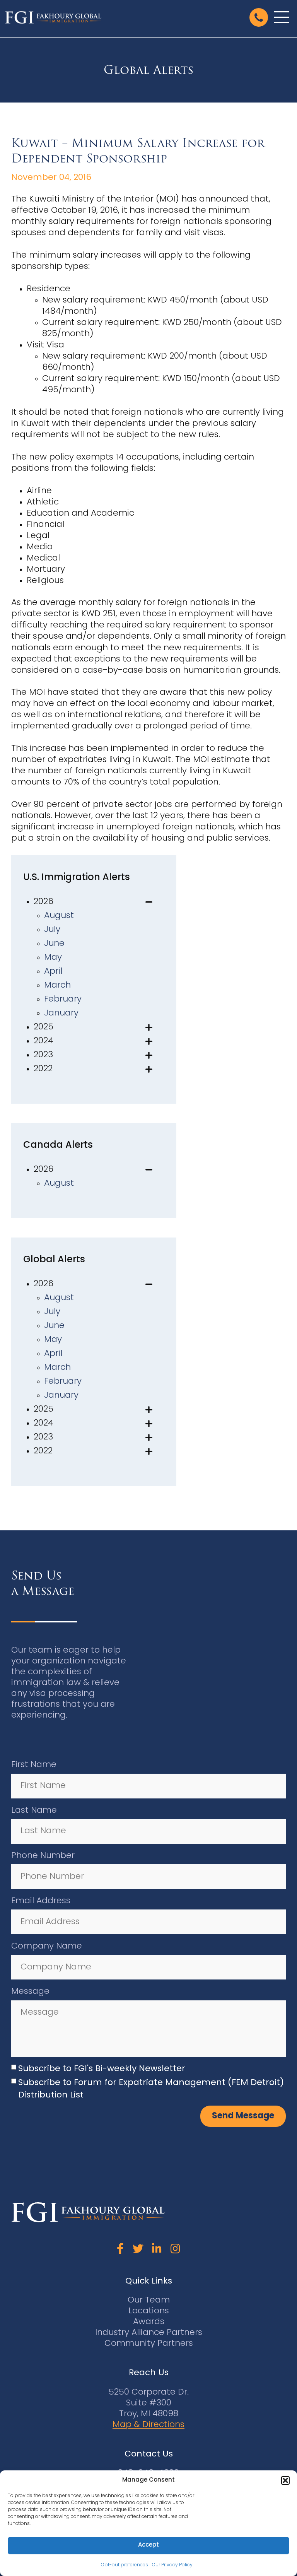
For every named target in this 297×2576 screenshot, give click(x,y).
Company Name (47, 1946)
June (54, 944)
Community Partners (149, 2344)
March (57, 985)
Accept (148, 2545)
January (61, 1013)
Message (30, 1992)
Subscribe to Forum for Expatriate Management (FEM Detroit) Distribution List (151, 2089)
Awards (149, 2322)
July (52, 930)
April (53, 972)
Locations (149, 2311)
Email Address (41, 1901)
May (53, 958)
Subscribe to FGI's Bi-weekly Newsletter (102, 2069)
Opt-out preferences (125, 2565)
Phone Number (43, 1856)
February (63, 999)
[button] (285, 2480)
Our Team (149, 2300)
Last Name (34, 1811)
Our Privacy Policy (172, 2565)
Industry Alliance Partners (149, 2333)
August (59, 916)
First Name (34, 1765)
